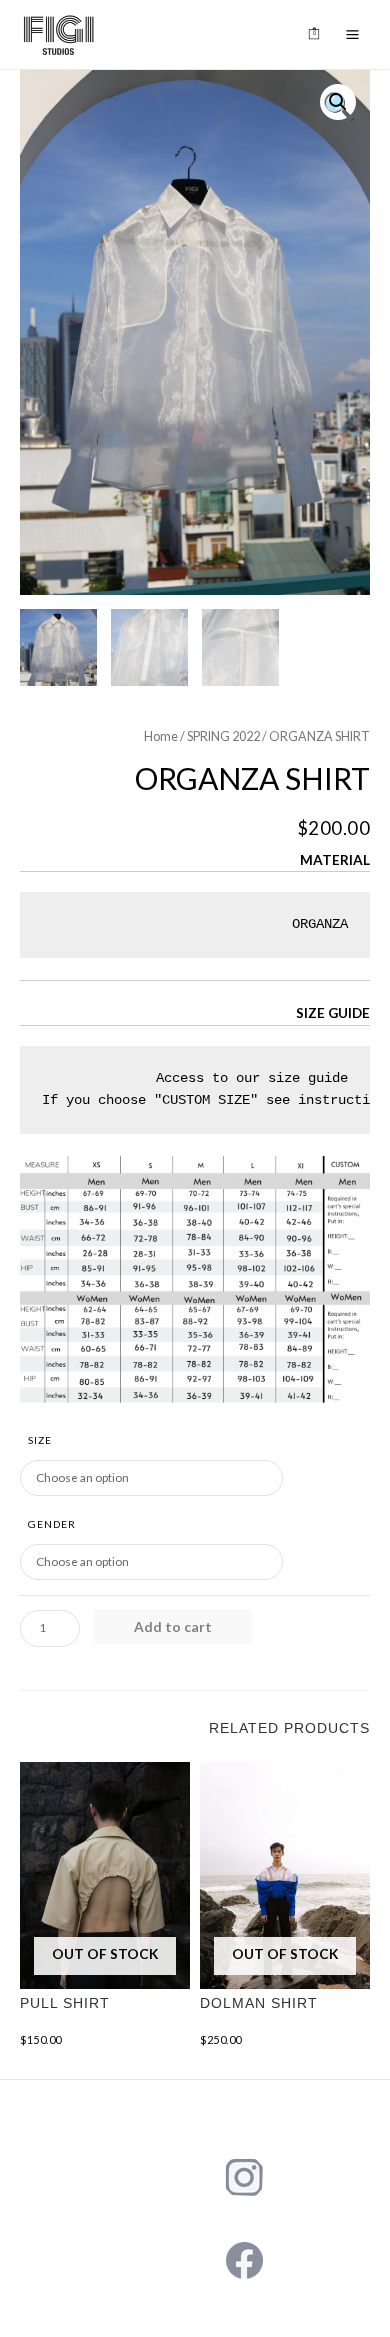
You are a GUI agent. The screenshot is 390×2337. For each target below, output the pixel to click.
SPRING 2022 (223, 736)
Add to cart (173, 1626)
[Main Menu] (353, 35)
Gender (52, 1524)
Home (161, 736)
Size (40, 1440)
